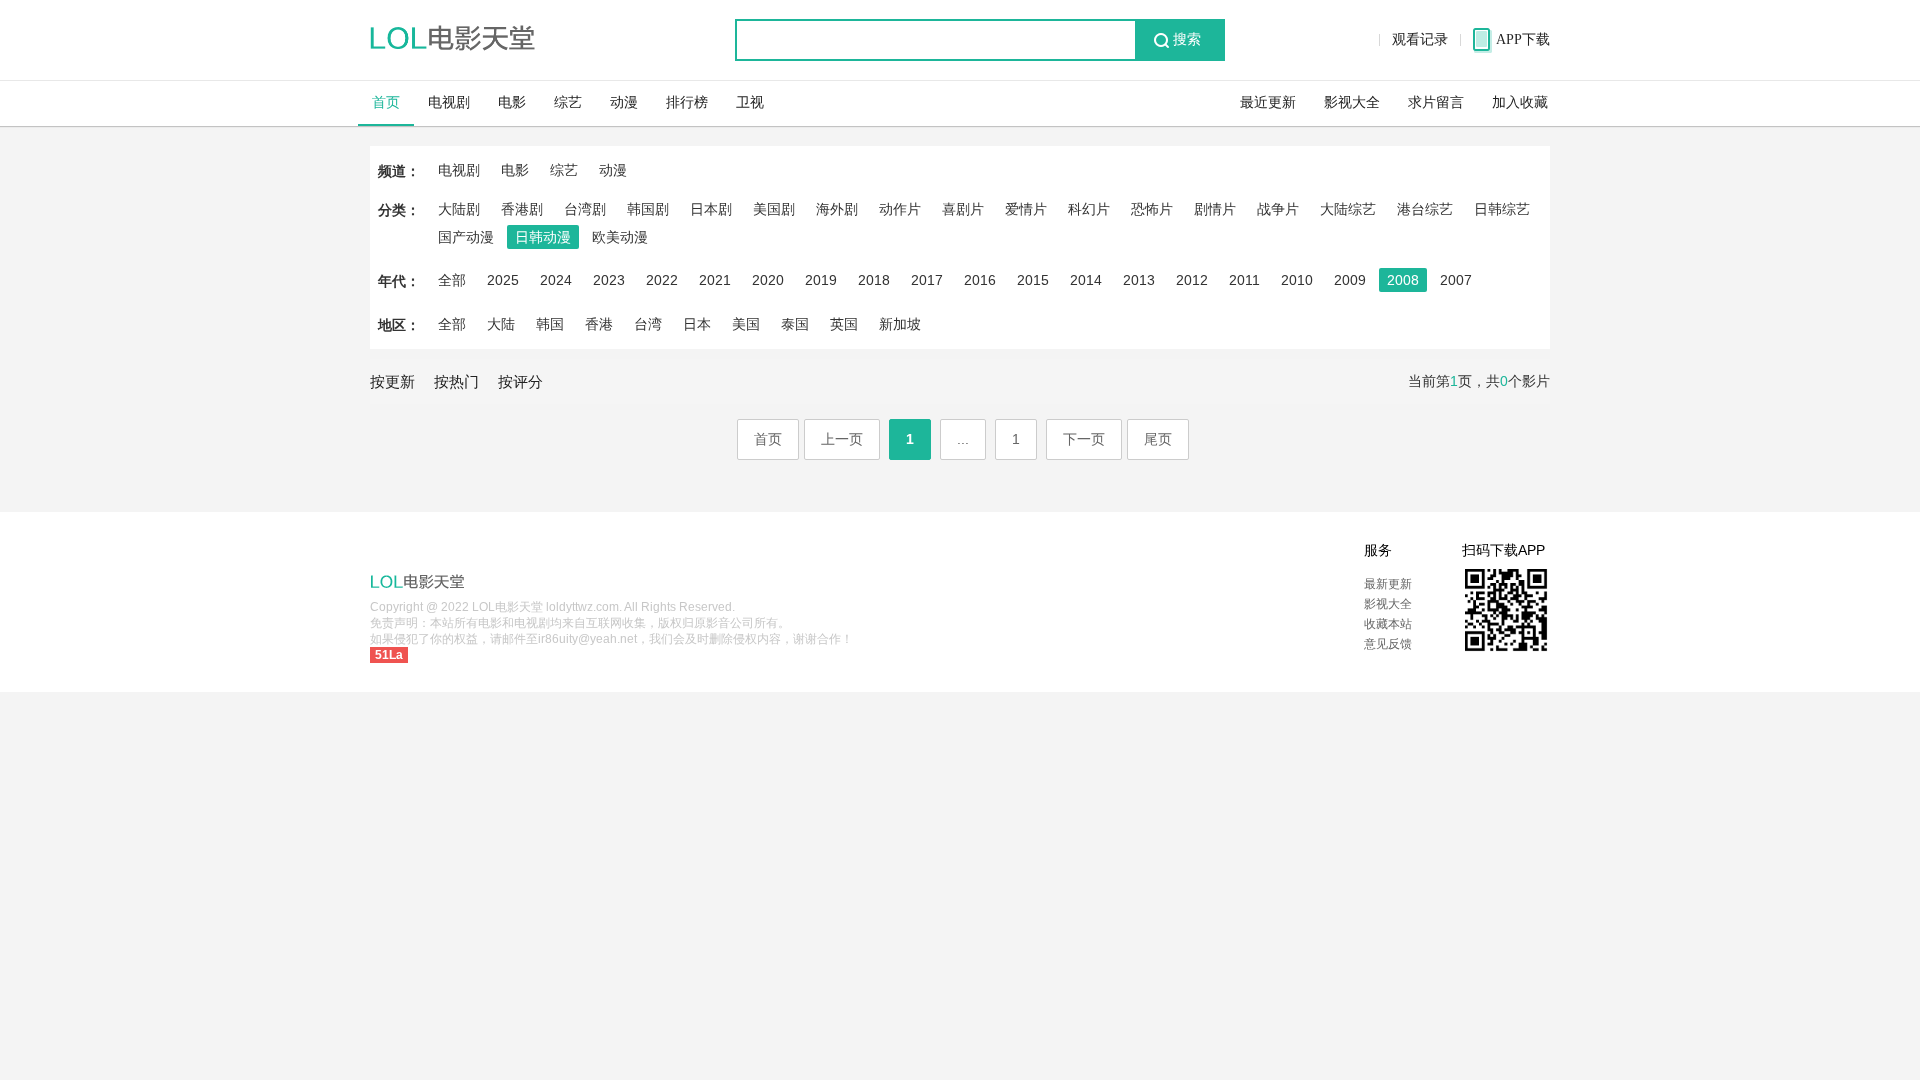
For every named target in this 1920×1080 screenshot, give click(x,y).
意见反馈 (1388, 644)
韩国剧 (648, 209)
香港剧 (522, 209)
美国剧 (774, 209)
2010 (1297, 280)
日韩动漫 (543, 237)
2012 (1192, 280)
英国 (844, 324)
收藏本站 (1388, 624)
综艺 (568, 102)
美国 (746, 324)
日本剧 (711, 209)
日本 (697, 324)
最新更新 (1388, 584)
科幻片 (1089, 209)
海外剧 (837, 209)
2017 (927, 280)
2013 (1139, 280)
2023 (609, 280)
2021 (715, 280)
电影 (512, 102)
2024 (556, 280)
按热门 (456, 381)
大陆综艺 (1348, 209)
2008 (1403, 280)
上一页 (842, 439)
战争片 (1278, 209)
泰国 (795, 324)
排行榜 (687, 102)
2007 (1456, 280)
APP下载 (1523, 39)
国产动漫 (466, 237)
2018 (874, 280)
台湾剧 (585, 209)
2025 (503, 280)
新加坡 (900, 324)
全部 (452, 280)
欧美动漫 (620, 237)
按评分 (520, 381)
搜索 (1187, 39)
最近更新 (1268, 102)
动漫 (624, 102)
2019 (821, 280)
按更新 (392, 381)
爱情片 (1026, 209)
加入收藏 (1520, 102)
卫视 (750, 102)
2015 (1033, 280)
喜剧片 (963, 209)
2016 (980, 280)
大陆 (501, 324)
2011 (1244, 280)
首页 (386, 102)
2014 (1086, 280)
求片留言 (1436, 102)
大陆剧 (459, 209)
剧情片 (1215, 209)
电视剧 (449, 102)
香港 (599, 324)
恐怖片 (1152, 209)
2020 (768, 280)
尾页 (1158, 439)
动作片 (900, 209)
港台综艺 (1425, 209)
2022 (662, 280)
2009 (1350, 280)
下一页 (1084, 439)
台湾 (648, 324)
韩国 (550, 324)
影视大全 (1352, 102)
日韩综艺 (1502, 209)
